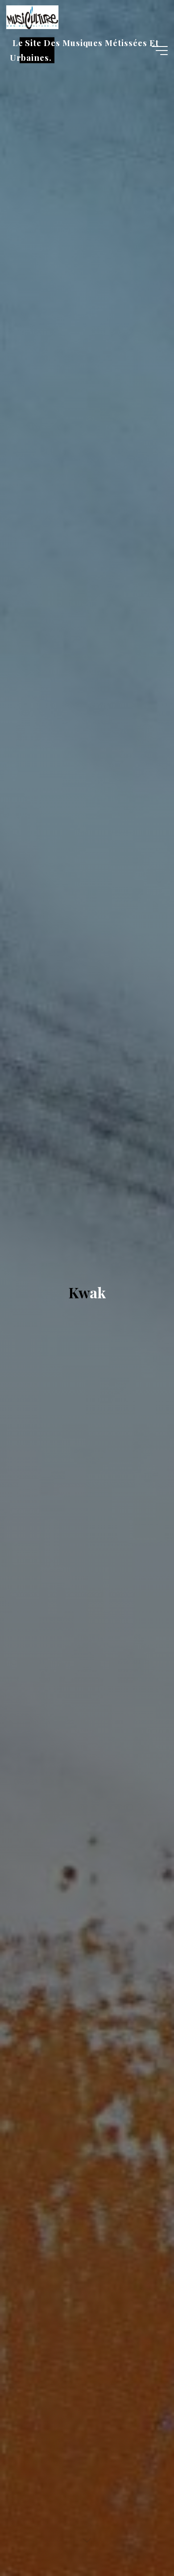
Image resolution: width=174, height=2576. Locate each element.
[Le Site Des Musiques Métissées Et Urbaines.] (32, 17)
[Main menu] (160, 51)
